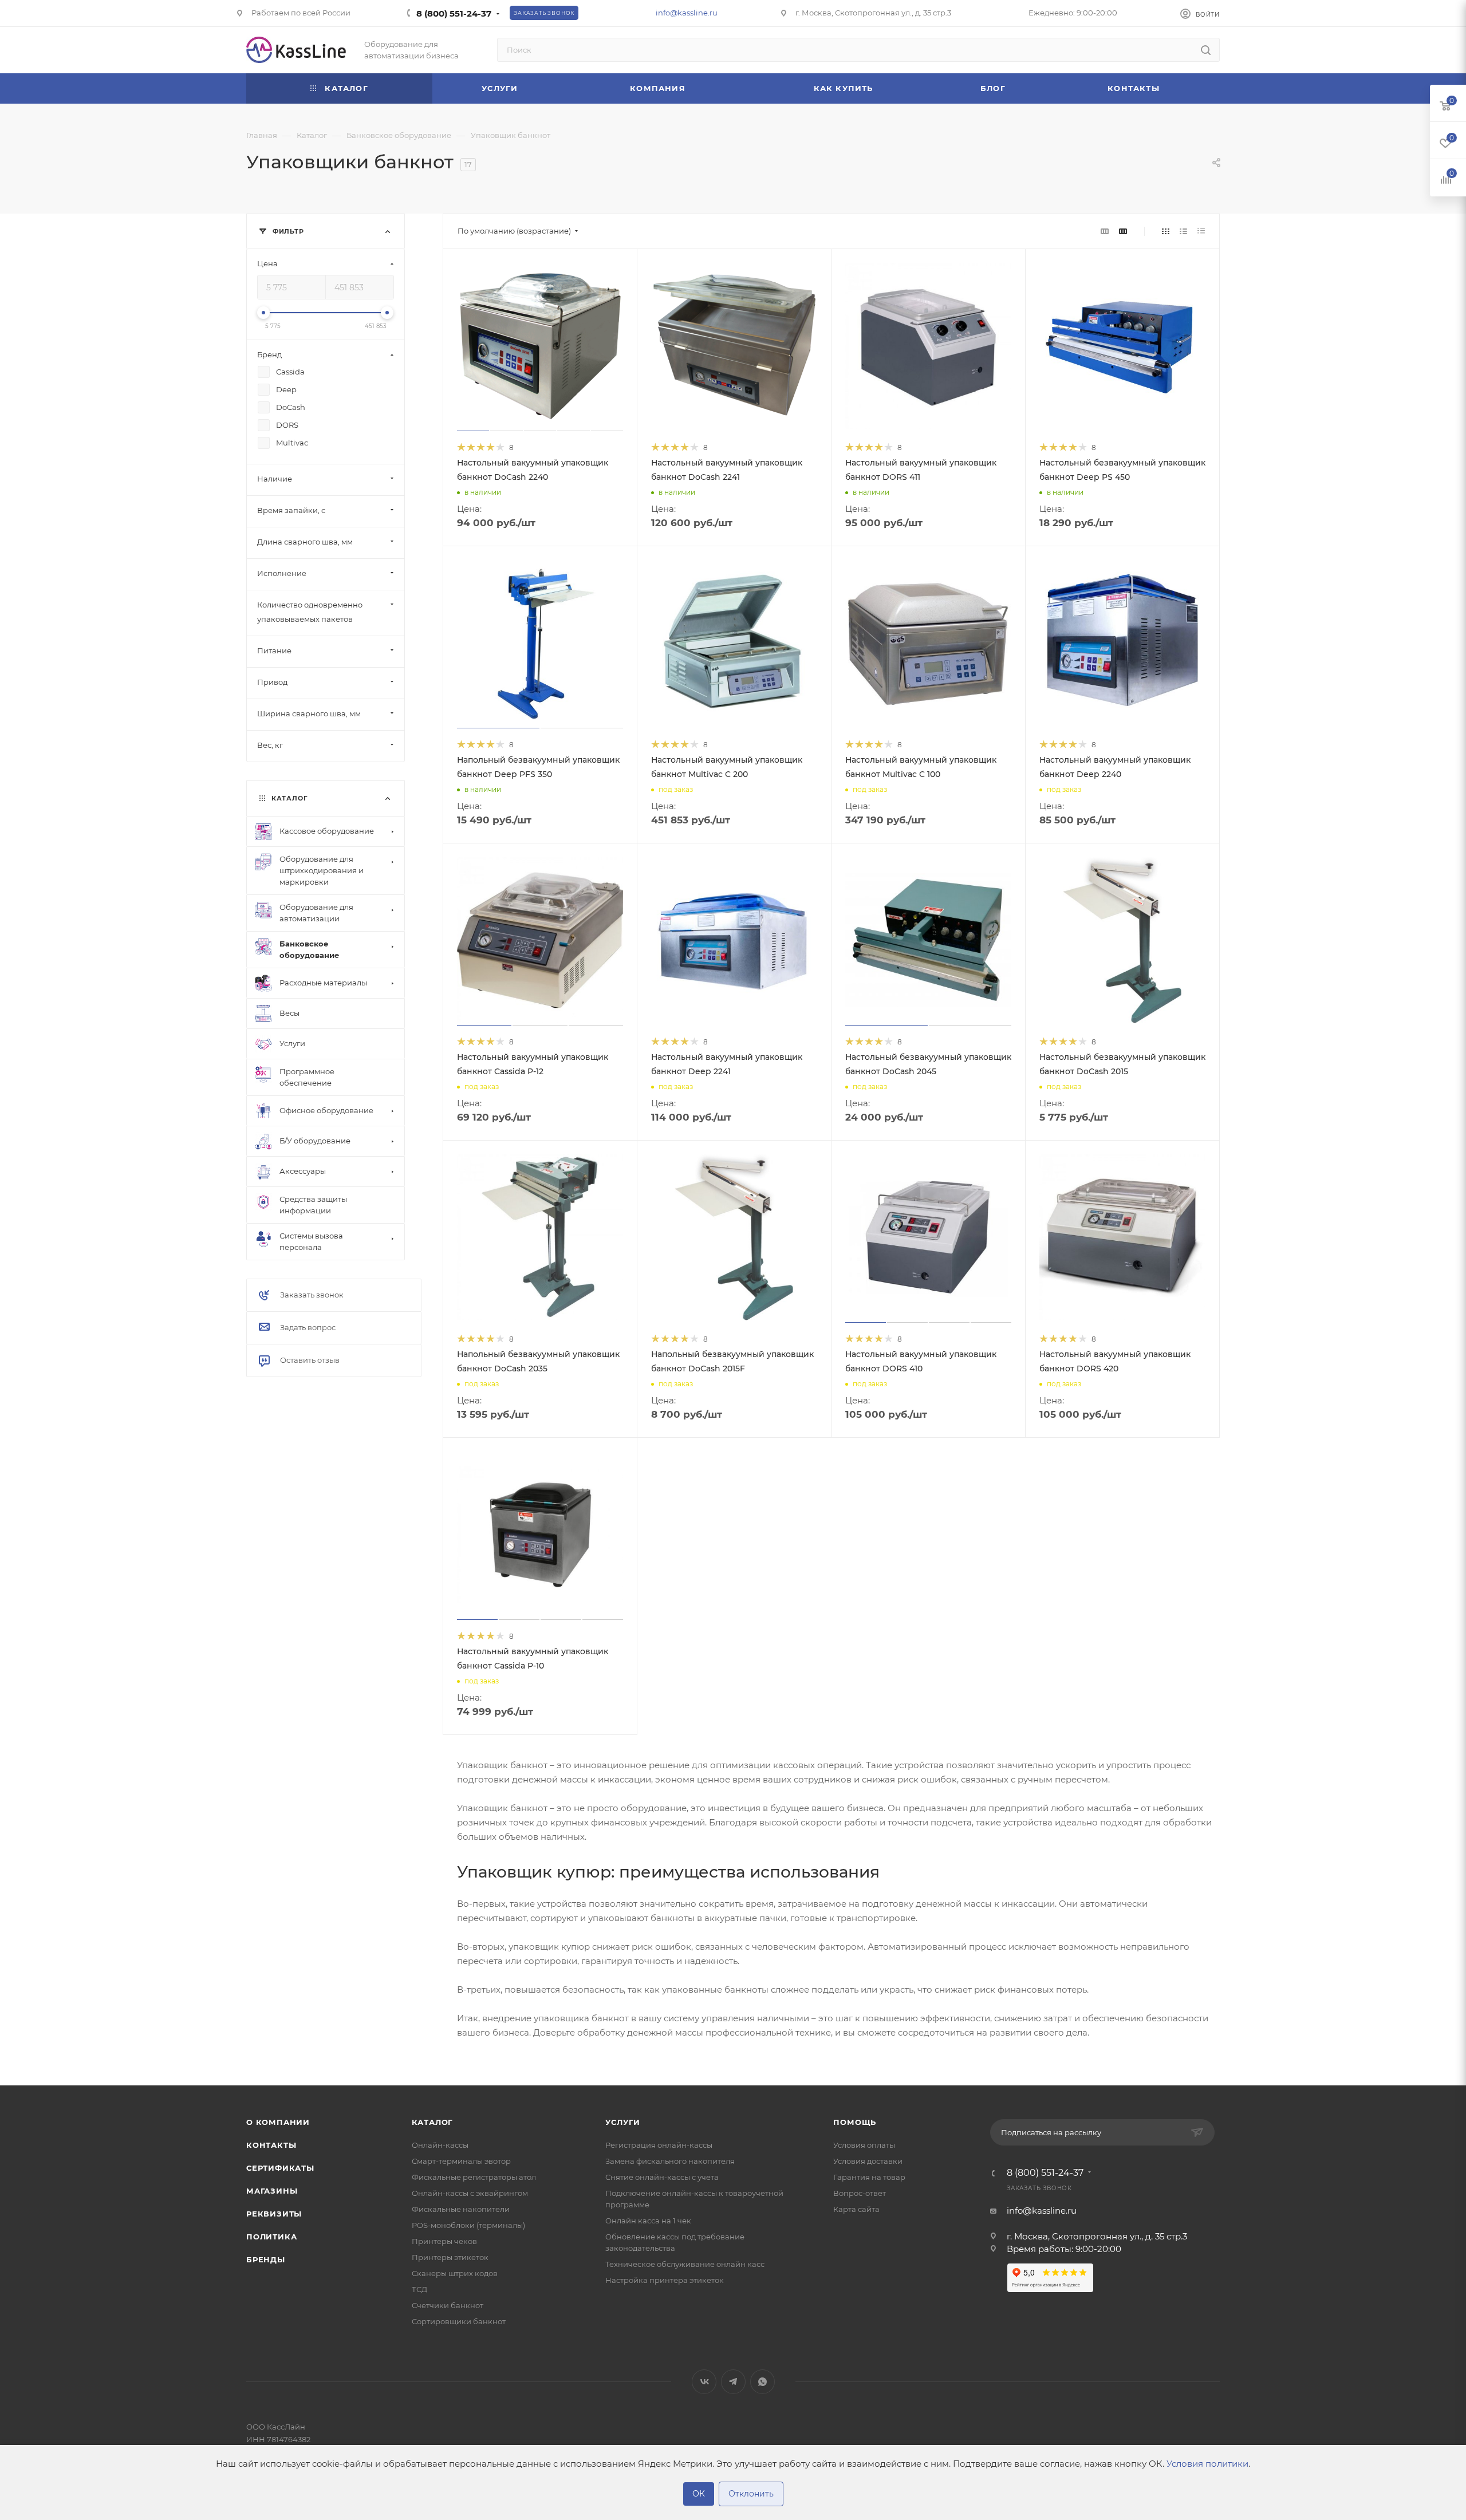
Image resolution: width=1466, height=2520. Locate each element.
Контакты (271, 2145)
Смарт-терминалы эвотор (461, 2161)
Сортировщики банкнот (459, 2321)
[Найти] (1206, 50)
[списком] (1183, 231)
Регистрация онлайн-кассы (659, 2145)
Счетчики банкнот (448, 2305)
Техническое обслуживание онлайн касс (685, 2264)
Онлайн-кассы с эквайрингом (470, 2193)
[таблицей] (1201, 231)
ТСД (419, 2289)
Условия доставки (868, 2161)
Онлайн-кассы (440, 2145)
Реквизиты (274, 2214)
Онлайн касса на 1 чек (648, 2221)
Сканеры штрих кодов (455, 2273)
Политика (271, 2237)
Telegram (733, 2382)
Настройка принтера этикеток (665, 2280)
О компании (278, 2122)
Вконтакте (704, 2382)
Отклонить (751, 2494)
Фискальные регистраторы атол (474, 2177)
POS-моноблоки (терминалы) (468, 2225)
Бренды (266, 2259)
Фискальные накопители (461, 2209)
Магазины (272, 2191)
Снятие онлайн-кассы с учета (662, 2177)
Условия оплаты (864, 2145)
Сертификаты (280, 2168)
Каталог (433, 2122)
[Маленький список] (1105, 231)
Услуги (623, 2122)
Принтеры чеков (444, 2241)
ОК (699, 2494)
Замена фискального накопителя (670, 2161)
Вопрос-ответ (860, 2193)
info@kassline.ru (687, 13)
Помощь (855, 2122)
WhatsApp (762, 2382)
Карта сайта (856, 2209)
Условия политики (1207, 2464)
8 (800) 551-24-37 (454, 13)
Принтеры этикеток (450, 2257)
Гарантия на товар (869, 2177)
